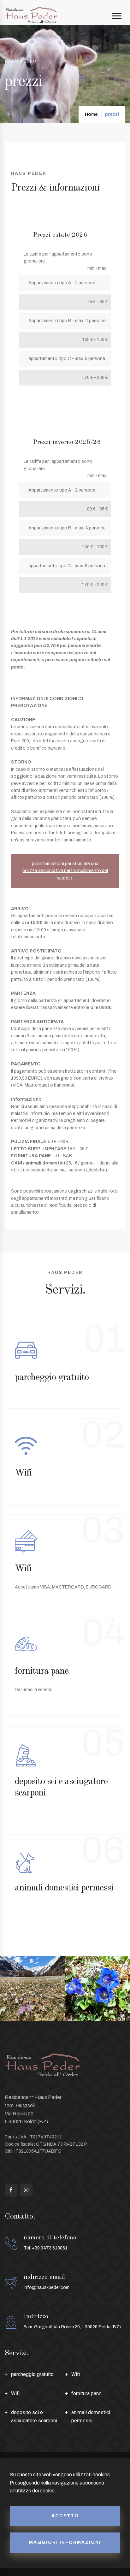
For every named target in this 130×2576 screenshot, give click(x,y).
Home (91, 114)
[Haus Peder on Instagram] (26, 2190)
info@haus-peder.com (47, 2287)
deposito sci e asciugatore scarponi (34, 2417)
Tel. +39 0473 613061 (46, 2248)
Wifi (76, 2374)
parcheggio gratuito (32, 2374)
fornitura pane (86, 2393)
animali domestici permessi (91, 2417)
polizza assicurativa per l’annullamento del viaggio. (65, 874)
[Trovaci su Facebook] (11, 2190)
